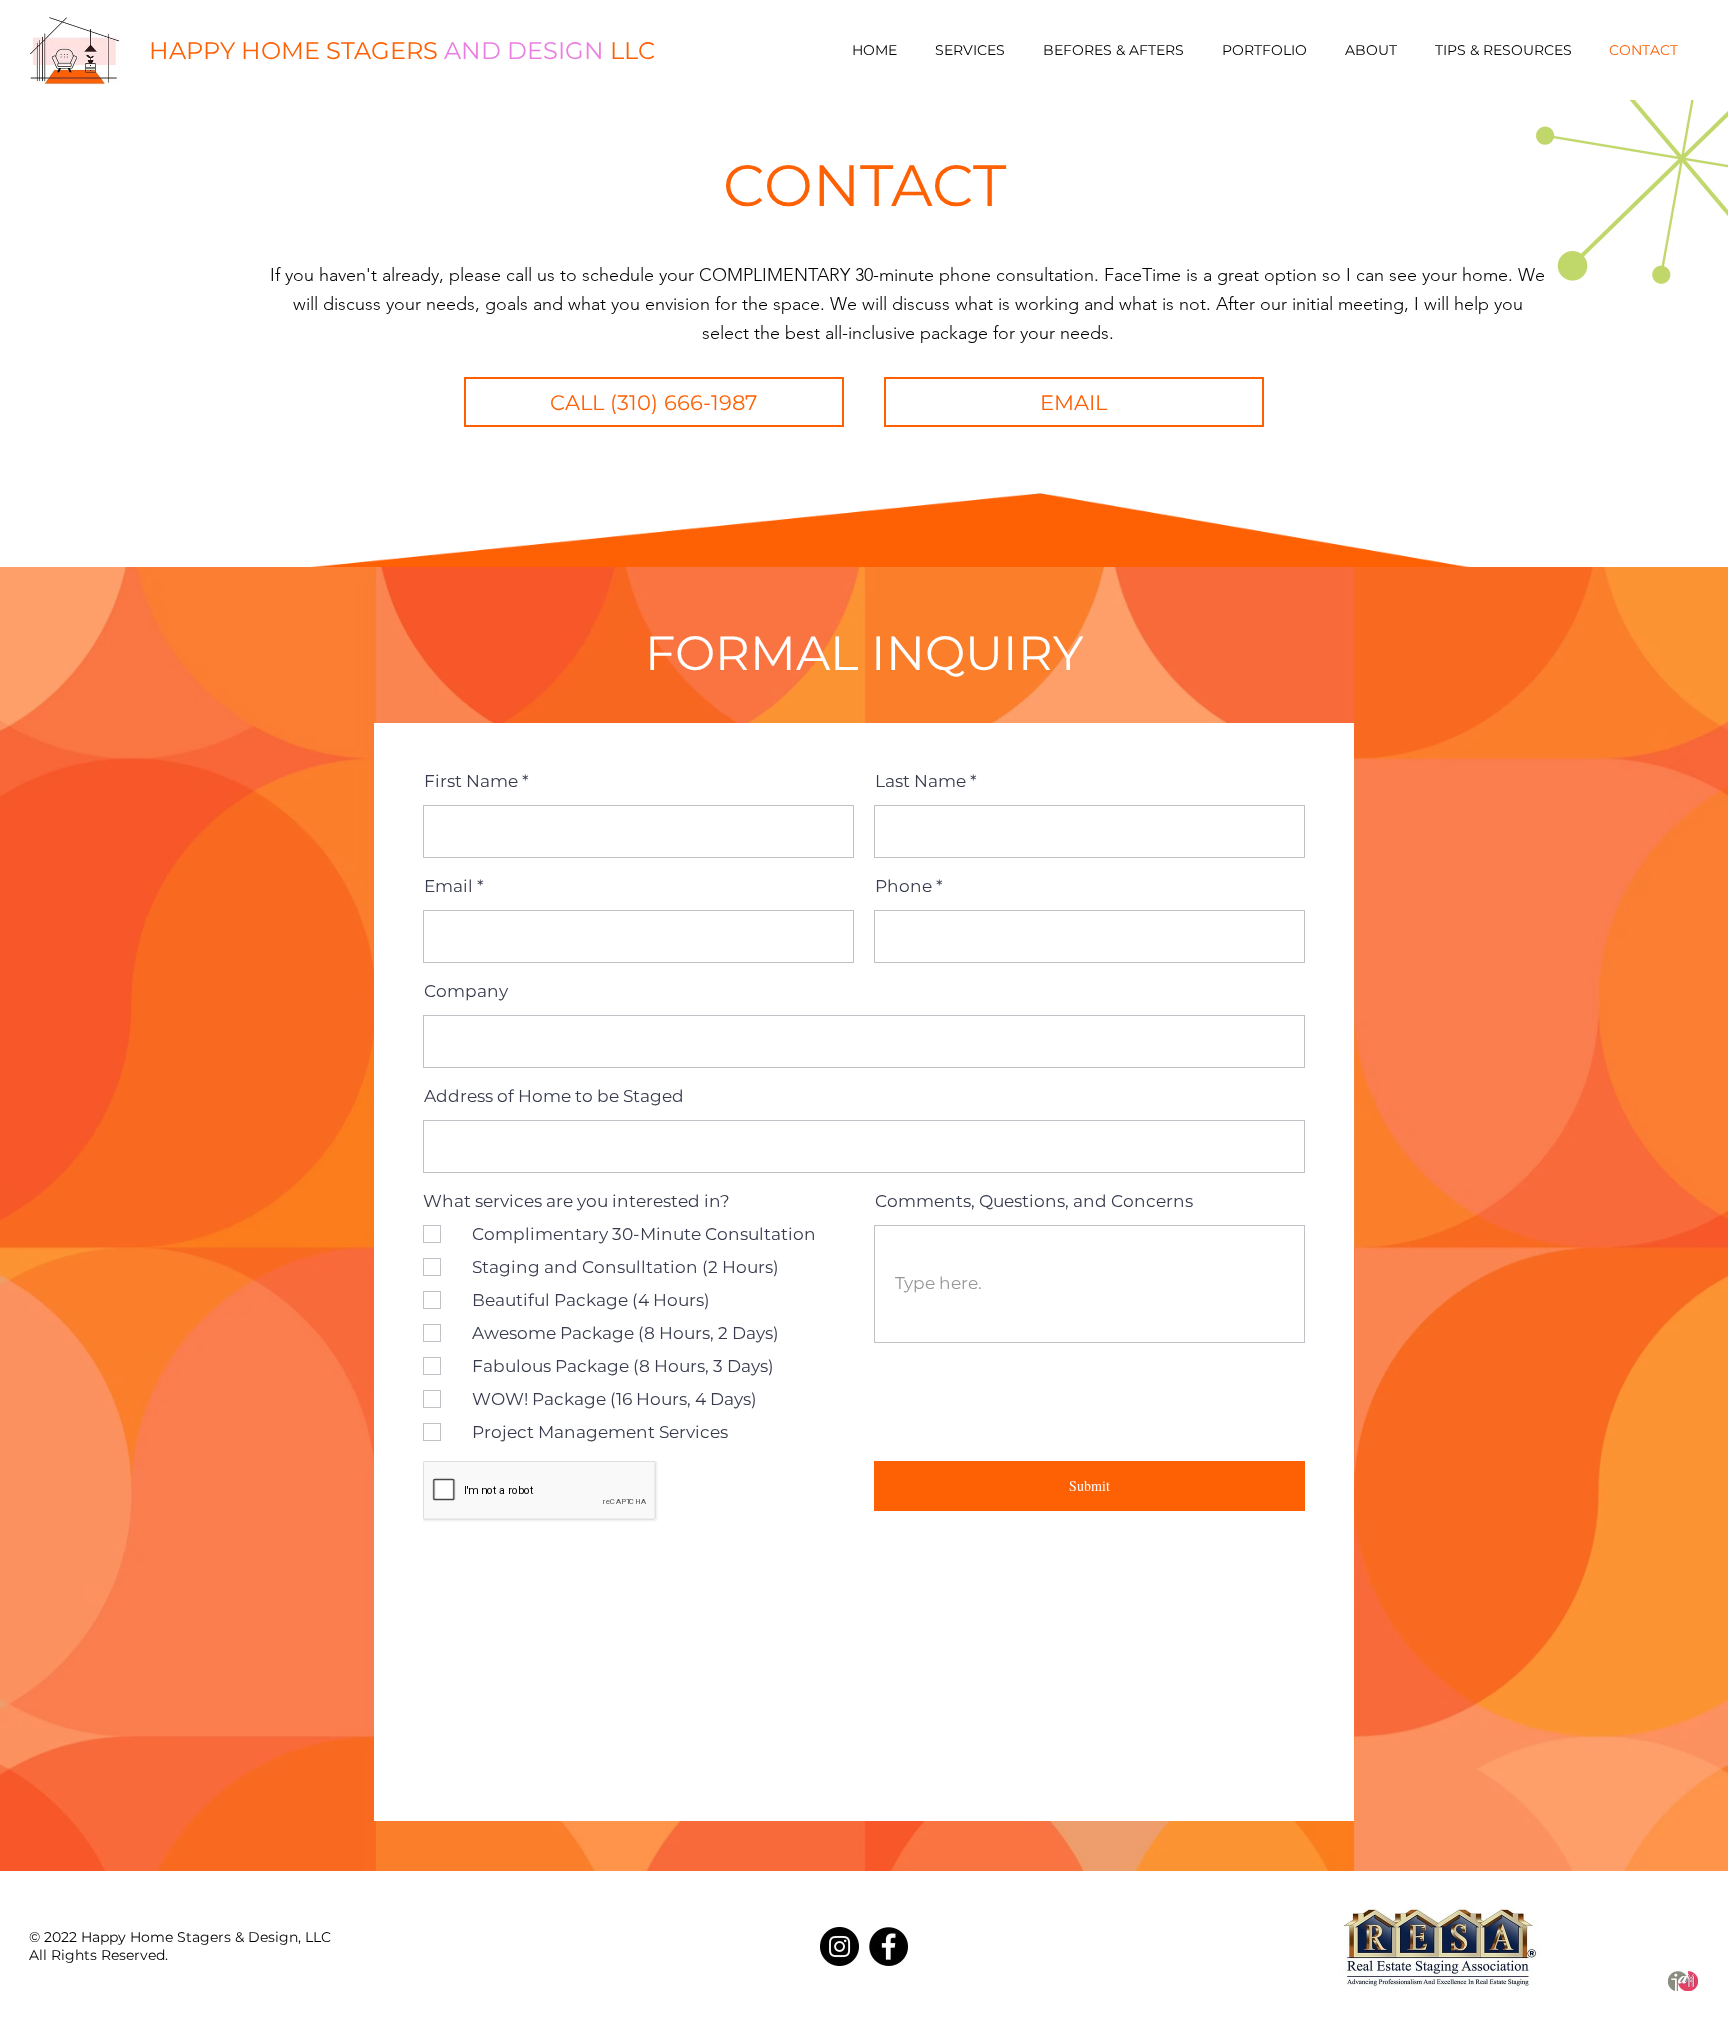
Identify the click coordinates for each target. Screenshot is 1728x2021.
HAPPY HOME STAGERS (402, 50)
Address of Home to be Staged (554, 1096)
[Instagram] (839, 1946)
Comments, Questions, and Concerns (1034, 1201)
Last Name (920, 781)
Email (448, 886)
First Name (471, 781)
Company (466, 991)
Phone (903, 886)
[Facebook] (888, 1946)
